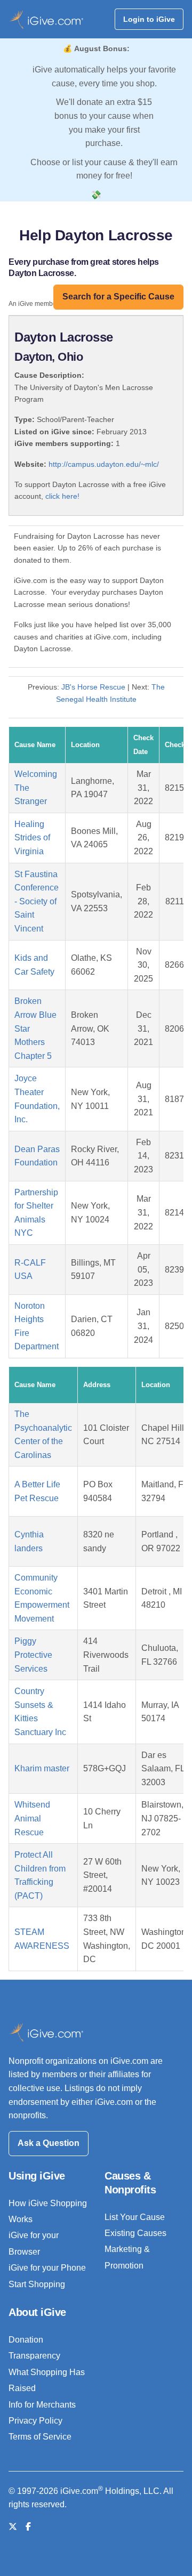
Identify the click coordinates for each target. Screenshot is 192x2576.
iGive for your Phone (47, 2268)
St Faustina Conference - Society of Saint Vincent (37, 901)
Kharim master (42, 1768)
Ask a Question (49, 2143)
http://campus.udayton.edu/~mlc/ (104, 464)
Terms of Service (40, 2437)
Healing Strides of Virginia (32, 838)
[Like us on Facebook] (28, 2527)
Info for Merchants (42, 2405)
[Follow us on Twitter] (13, 2527)
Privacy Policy (35, 2421)
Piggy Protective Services (33, 1655)
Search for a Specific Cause (118, 297)
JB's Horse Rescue (93, 687)
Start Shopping (37, 2284)
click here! (62, 496)
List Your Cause (135, 2217)
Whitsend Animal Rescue (32, 1818)
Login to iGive (149, 19)
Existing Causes (135, 2233)
